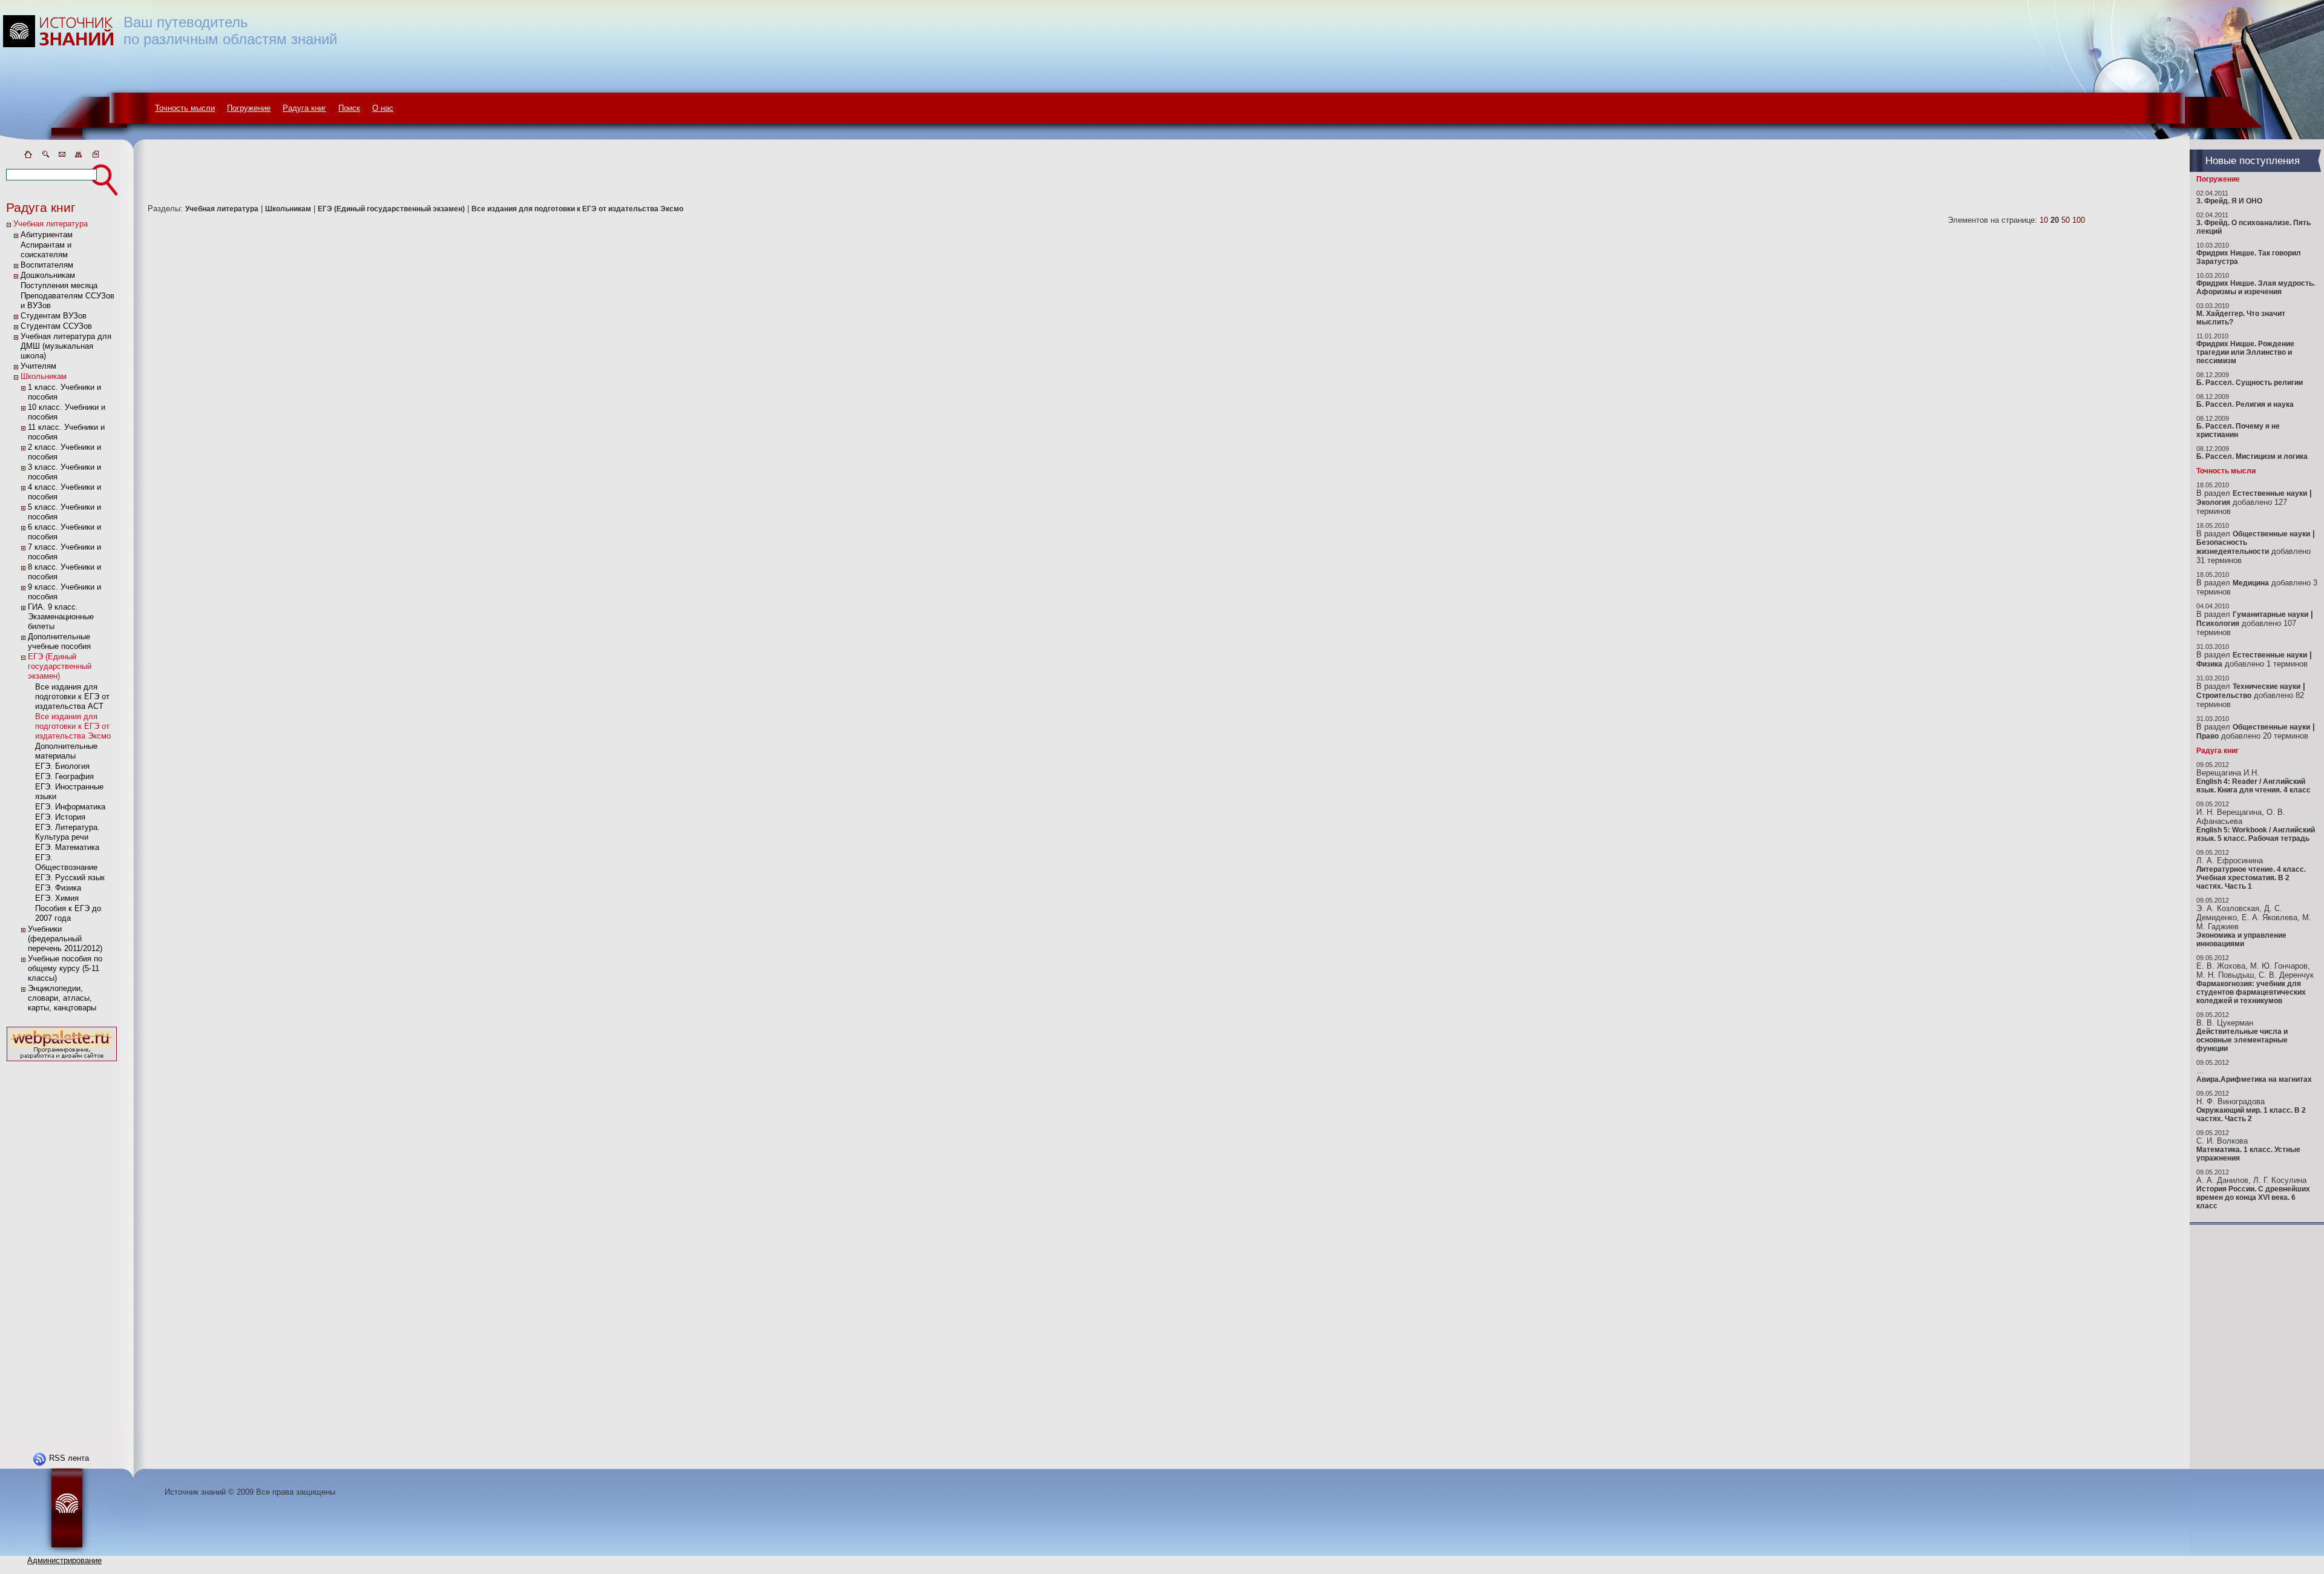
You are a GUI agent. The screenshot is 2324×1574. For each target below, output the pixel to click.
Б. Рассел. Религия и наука (2245, 404)
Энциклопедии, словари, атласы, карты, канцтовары (62, 998)
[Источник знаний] (76, 147)
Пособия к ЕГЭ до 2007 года (68, 913)
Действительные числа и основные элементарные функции (2242, 1040)
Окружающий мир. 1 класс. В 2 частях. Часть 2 (2251, 1115)
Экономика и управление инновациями (2241, 940)
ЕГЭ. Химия (57, 898)
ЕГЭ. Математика (67, 847)
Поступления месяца (59, 285)
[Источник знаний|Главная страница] (28, 156)
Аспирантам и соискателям (46, 250)
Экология (2213, 502)
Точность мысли (185, 108)
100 (2079, 220)
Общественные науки (2271, 534)
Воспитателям (47, 265)
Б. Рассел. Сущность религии (2250, 383)
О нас (383, 108)
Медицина (2251, 583)
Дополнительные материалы (66, 751)
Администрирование (64, 1560)
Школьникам (44, 376)
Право (2207, 736)
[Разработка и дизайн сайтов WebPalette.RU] (62, 1062)
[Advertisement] (62, 1246)
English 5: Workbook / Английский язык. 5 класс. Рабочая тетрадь (2256, 834)
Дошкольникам (48, 275)
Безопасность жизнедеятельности (2233, 547)
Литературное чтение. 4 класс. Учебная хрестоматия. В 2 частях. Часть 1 (2251, 878)
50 (2066, 220)
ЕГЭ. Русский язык (70, 878)
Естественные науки (2270, 493)
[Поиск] (45, 156)
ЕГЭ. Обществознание (66, 862)
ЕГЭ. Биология (62, 766)
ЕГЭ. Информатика (70, 807)
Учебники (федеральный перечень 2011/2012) (65, 939)
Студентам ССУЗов (56, 326)
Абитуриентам (47, 235)
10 (2044, 220)
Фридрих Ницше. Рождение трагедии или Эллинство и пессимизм (2245, 352)
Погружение (249, 108)
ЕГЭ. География (64, 776)
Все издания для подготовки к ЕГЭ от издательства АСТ (72, 696)
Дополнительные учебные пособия (59, 641)
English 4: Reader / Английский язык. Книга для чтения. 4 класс (2253, 786)
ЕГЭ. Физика (58, 888)
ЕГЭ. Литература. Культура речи (67, 832)
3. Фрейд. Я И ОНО (2229, 201)
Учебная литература (51, 224)
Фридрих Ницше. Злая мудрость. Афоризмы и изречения (2256, 288)
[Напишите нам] (62, 156)
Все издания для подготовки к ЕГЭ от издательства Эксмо (73, 726)
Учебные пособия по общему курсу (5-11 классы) (65, 968)
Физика (2209, 664)
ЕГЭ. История (60, 817)
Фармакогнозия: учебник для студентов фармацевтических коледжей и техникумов (2251, 992)
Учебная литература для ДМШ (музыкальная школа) (66, 346)
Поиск (349, 108)
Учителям (38, 366)
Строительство (2224, 696)
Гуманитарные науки (2270, 614)
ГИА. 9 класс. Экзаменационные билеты (61, 617)
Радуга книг (304, 108)
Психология (2218, 624)
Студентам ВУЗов (54, 316)
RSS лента (69, 1458)
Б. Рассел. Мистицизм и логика (2252, 456)
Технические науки (2267, 687)
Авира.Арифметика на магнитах (2254, 1079)
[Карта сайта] (79, 156)
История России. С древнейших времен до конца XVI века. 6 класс (2253, 1197)
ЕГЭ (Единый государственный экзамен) (60, 666)
